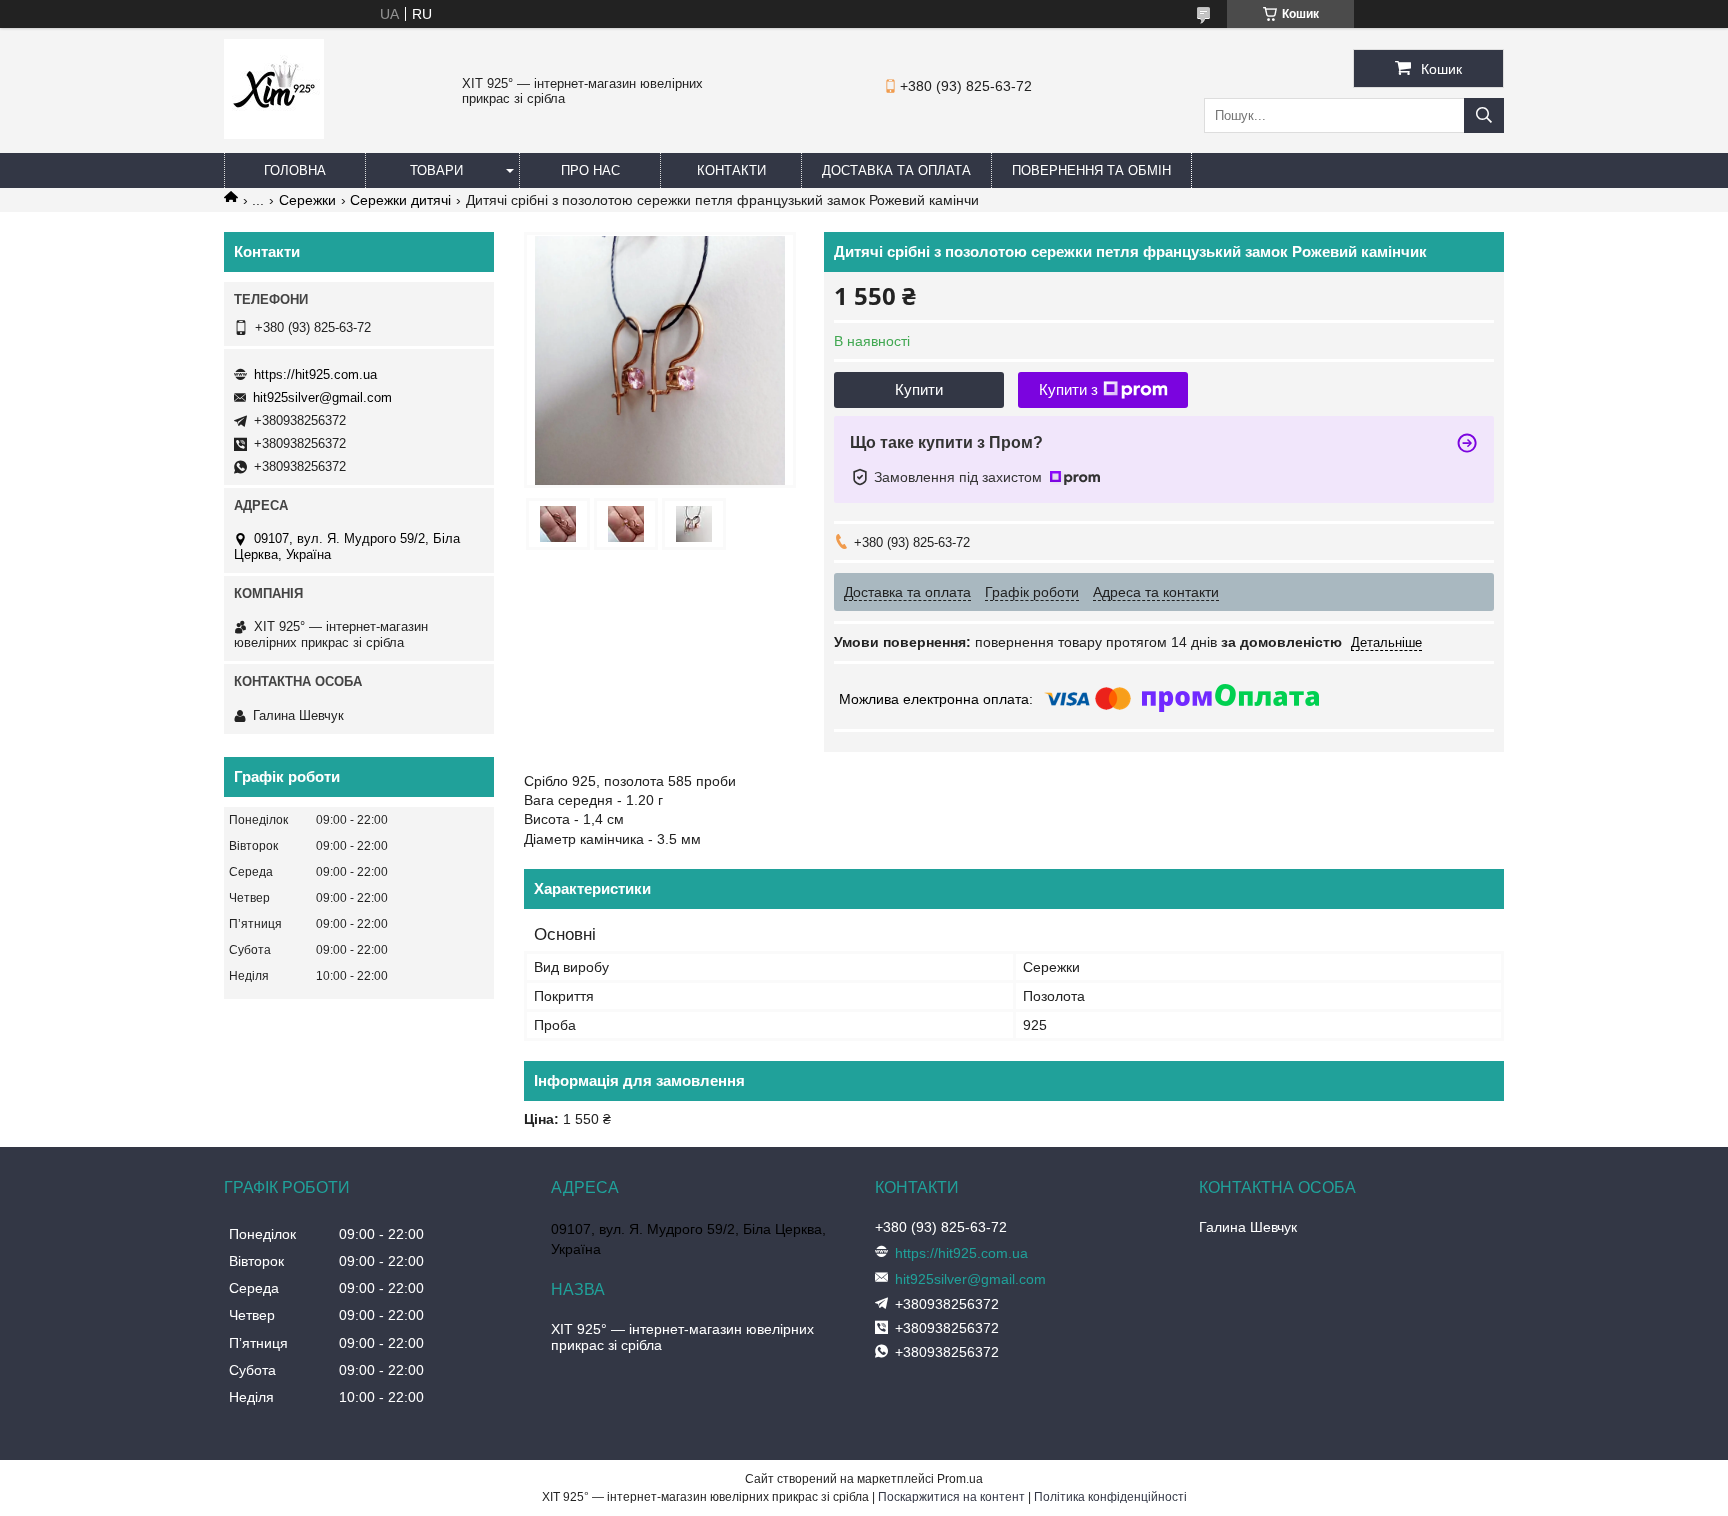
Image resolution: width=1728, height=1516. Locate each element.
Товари (436, 170)
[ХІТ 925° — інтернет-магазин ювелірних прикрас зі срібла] (274, 134)
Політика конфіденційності (1110, 1497)
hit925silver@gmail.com (322, 397)
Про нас (590, 170)
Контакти (731, 170)
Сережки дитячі (400, 200)
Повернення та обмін (1091, 170)
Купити (919, 389)
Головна (295, 170)
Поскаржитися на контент (951, 1497)
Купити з (1068, 389)
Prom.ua (960, 1479)
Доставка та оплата (896, 170)
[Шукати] (1484, 115)
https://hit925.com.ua (315, 374)
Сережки (307, 200)
